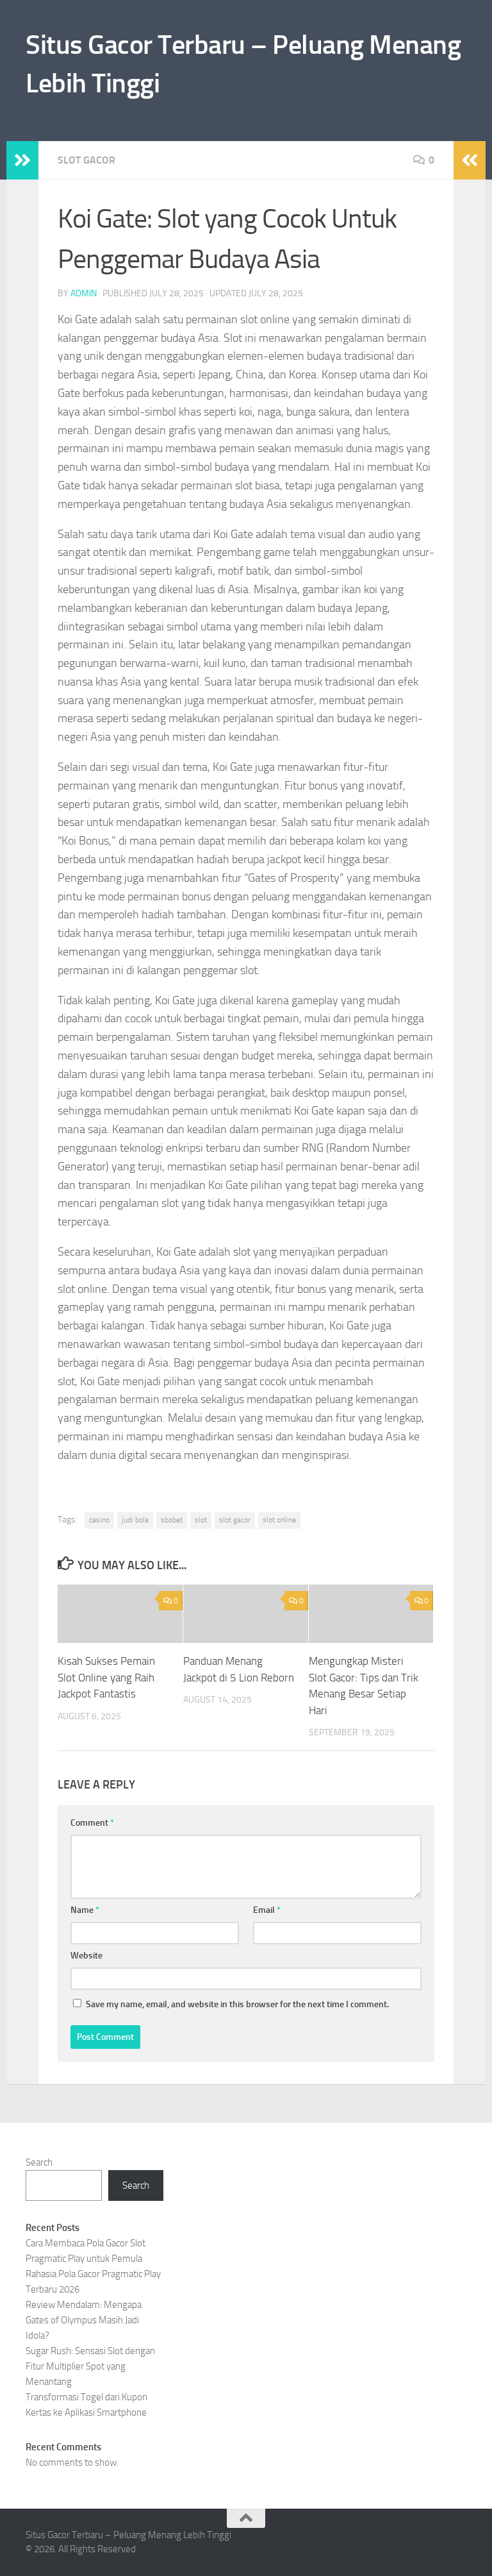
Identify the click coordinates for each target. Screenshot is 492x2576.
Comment (92, 1823)
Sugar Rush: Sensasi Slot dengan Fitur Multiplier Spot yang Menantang (90, 2366)
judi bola (135, 1520)
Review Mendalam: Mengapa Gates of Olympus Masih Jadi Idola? (84, 2320)
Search (39, 2162)
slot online (279, 1520)
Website (86, 1956)
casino (99, 1520)
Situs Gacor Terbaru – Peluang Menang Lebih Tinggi (243, 64)
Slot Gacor (86, 160)
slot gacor (235, 1520)
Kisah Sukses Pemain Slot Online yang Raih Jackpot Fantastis (106, 1677)
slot (201, 1520)
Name (85, 1910)
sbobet (172, 1520)
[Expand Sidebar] (22, 160)
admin (84, 293)
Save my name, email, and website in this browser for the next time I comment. (237, 2004)
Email (267, 1910)
